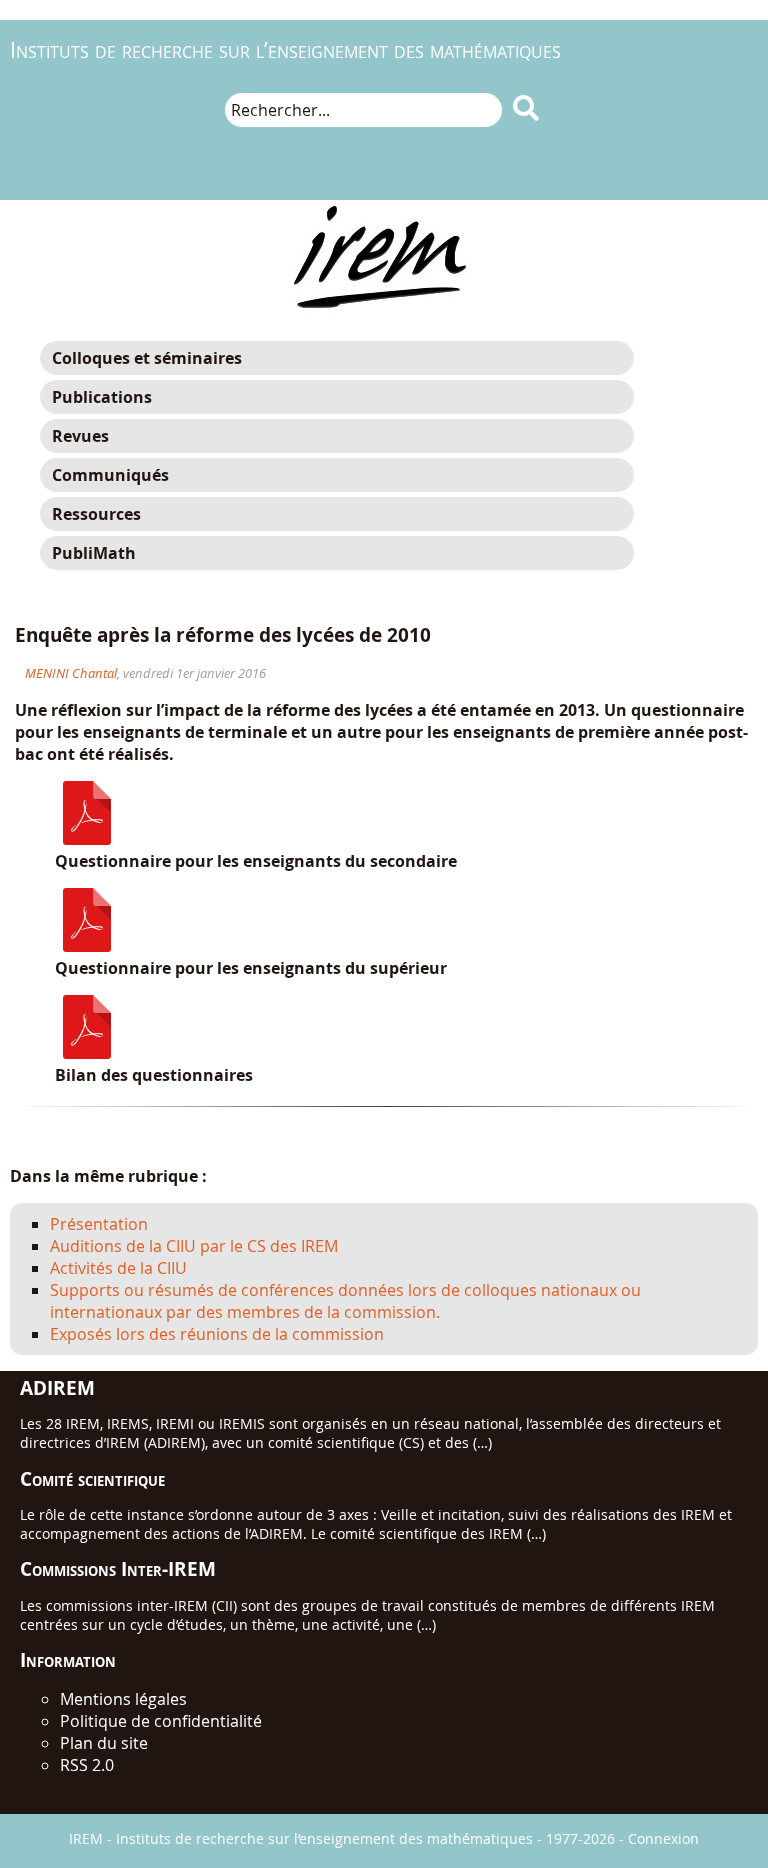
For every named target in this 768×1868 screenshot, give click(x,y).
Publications (102, 397)
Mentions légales (123, 1699)
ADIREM (57, 1387)
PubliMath (94, 553)
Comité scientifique (92, 1478)
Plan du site (104, 1743)
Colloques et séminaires (147, 358)
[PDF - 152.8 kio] (87, 1053)
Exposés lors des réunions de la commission (217, 1334)
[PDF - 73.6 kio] (87, 946)
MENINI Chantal (71, 673)
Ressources (96, 514)
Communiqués (110, 475)
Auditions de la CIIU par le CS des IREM (194, 1246)
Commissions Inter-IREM (118, 1568)
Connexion (663, 1838)
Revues (80, 436)
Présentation (99, 1224)
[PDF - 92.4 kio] (87, 839)
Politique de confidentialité (161, 1721)
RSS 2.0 (87, 1765)
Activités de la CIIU (118, 1268)
